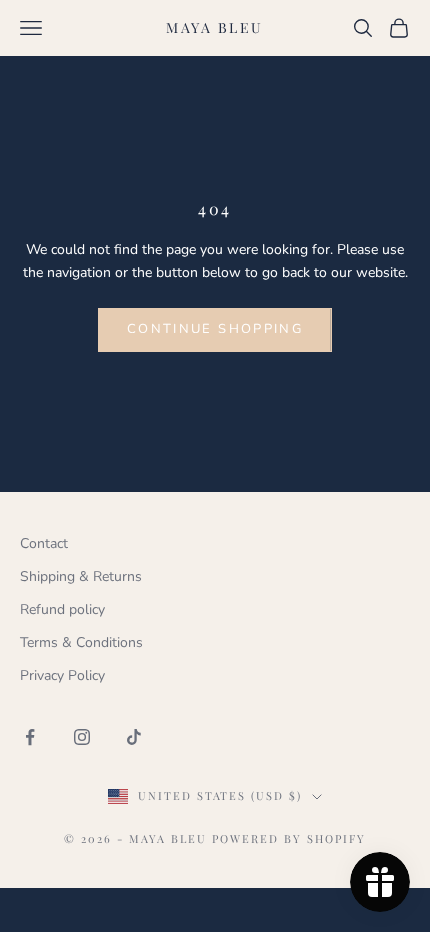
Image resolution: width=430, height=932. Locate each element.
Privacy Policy (62, 675)
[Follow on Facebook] (30, 737)
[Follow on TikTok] (134, 737)
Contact (44, 543)
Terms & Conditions (81, 642)
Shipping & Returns (81, 576)
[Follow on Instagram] (82, 737)
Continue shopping (215, 329)
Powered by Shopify (289, 838)
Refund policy (62, 609)
